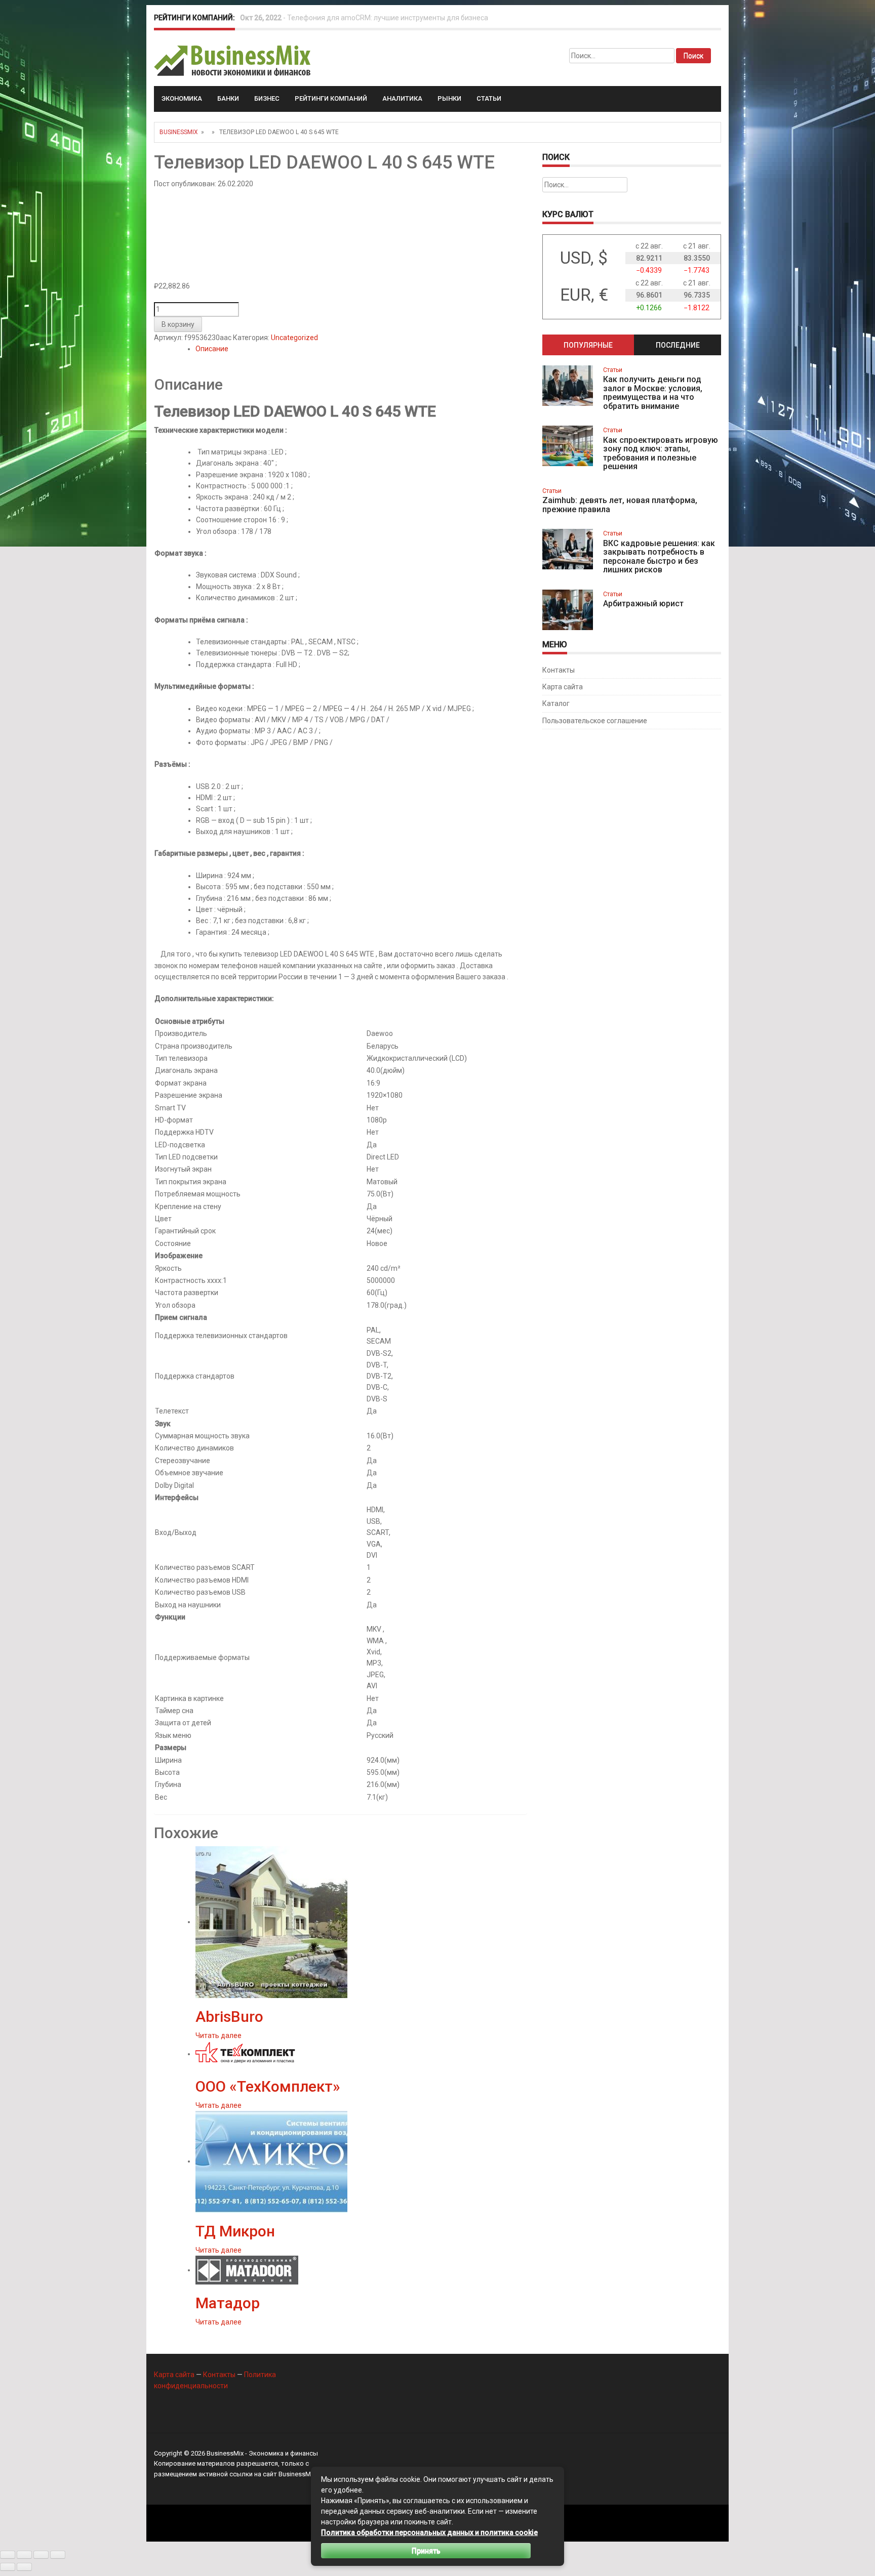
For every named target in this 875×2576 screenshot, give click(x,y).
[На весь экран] (24, 2555)
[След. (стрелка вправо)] (24, 2567)
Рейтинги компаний (331, 98)
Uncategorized (294, 338)
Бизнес (267, 98)
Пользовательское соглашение (595, 721)
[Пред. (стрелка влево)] (8, 2567)
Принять (426, 2551)
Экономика (182, 98)
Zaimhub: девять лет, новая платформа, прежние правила (620, 505)
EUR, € (584, 295)
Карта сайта (563, 687)
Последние (678, 345)
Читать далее (218, 2035)
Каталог (556, 703)
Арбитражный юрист (643, 604)
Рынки (449, 98)
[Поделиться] (41, 2555)
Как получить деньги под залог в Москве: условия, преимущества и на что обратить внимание (653, 393)
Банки (228, 98)
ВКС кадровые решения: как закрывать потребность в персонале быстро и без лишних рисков (659, 557)
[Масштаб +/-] (8, 2555)
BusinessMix (179, 132)
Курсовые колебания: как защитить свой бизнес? (371, 18)
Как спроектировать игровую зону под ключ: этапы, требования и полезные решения (661, 453)
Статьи (489, 98)
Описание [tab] (212, 349)
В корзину (178, 324)
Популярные (588, 345)
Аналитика (402, 98)
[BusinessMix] (233, 60)
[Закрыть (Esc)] (58, 2555)
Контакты (559, 670)
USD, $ (584, 258)
